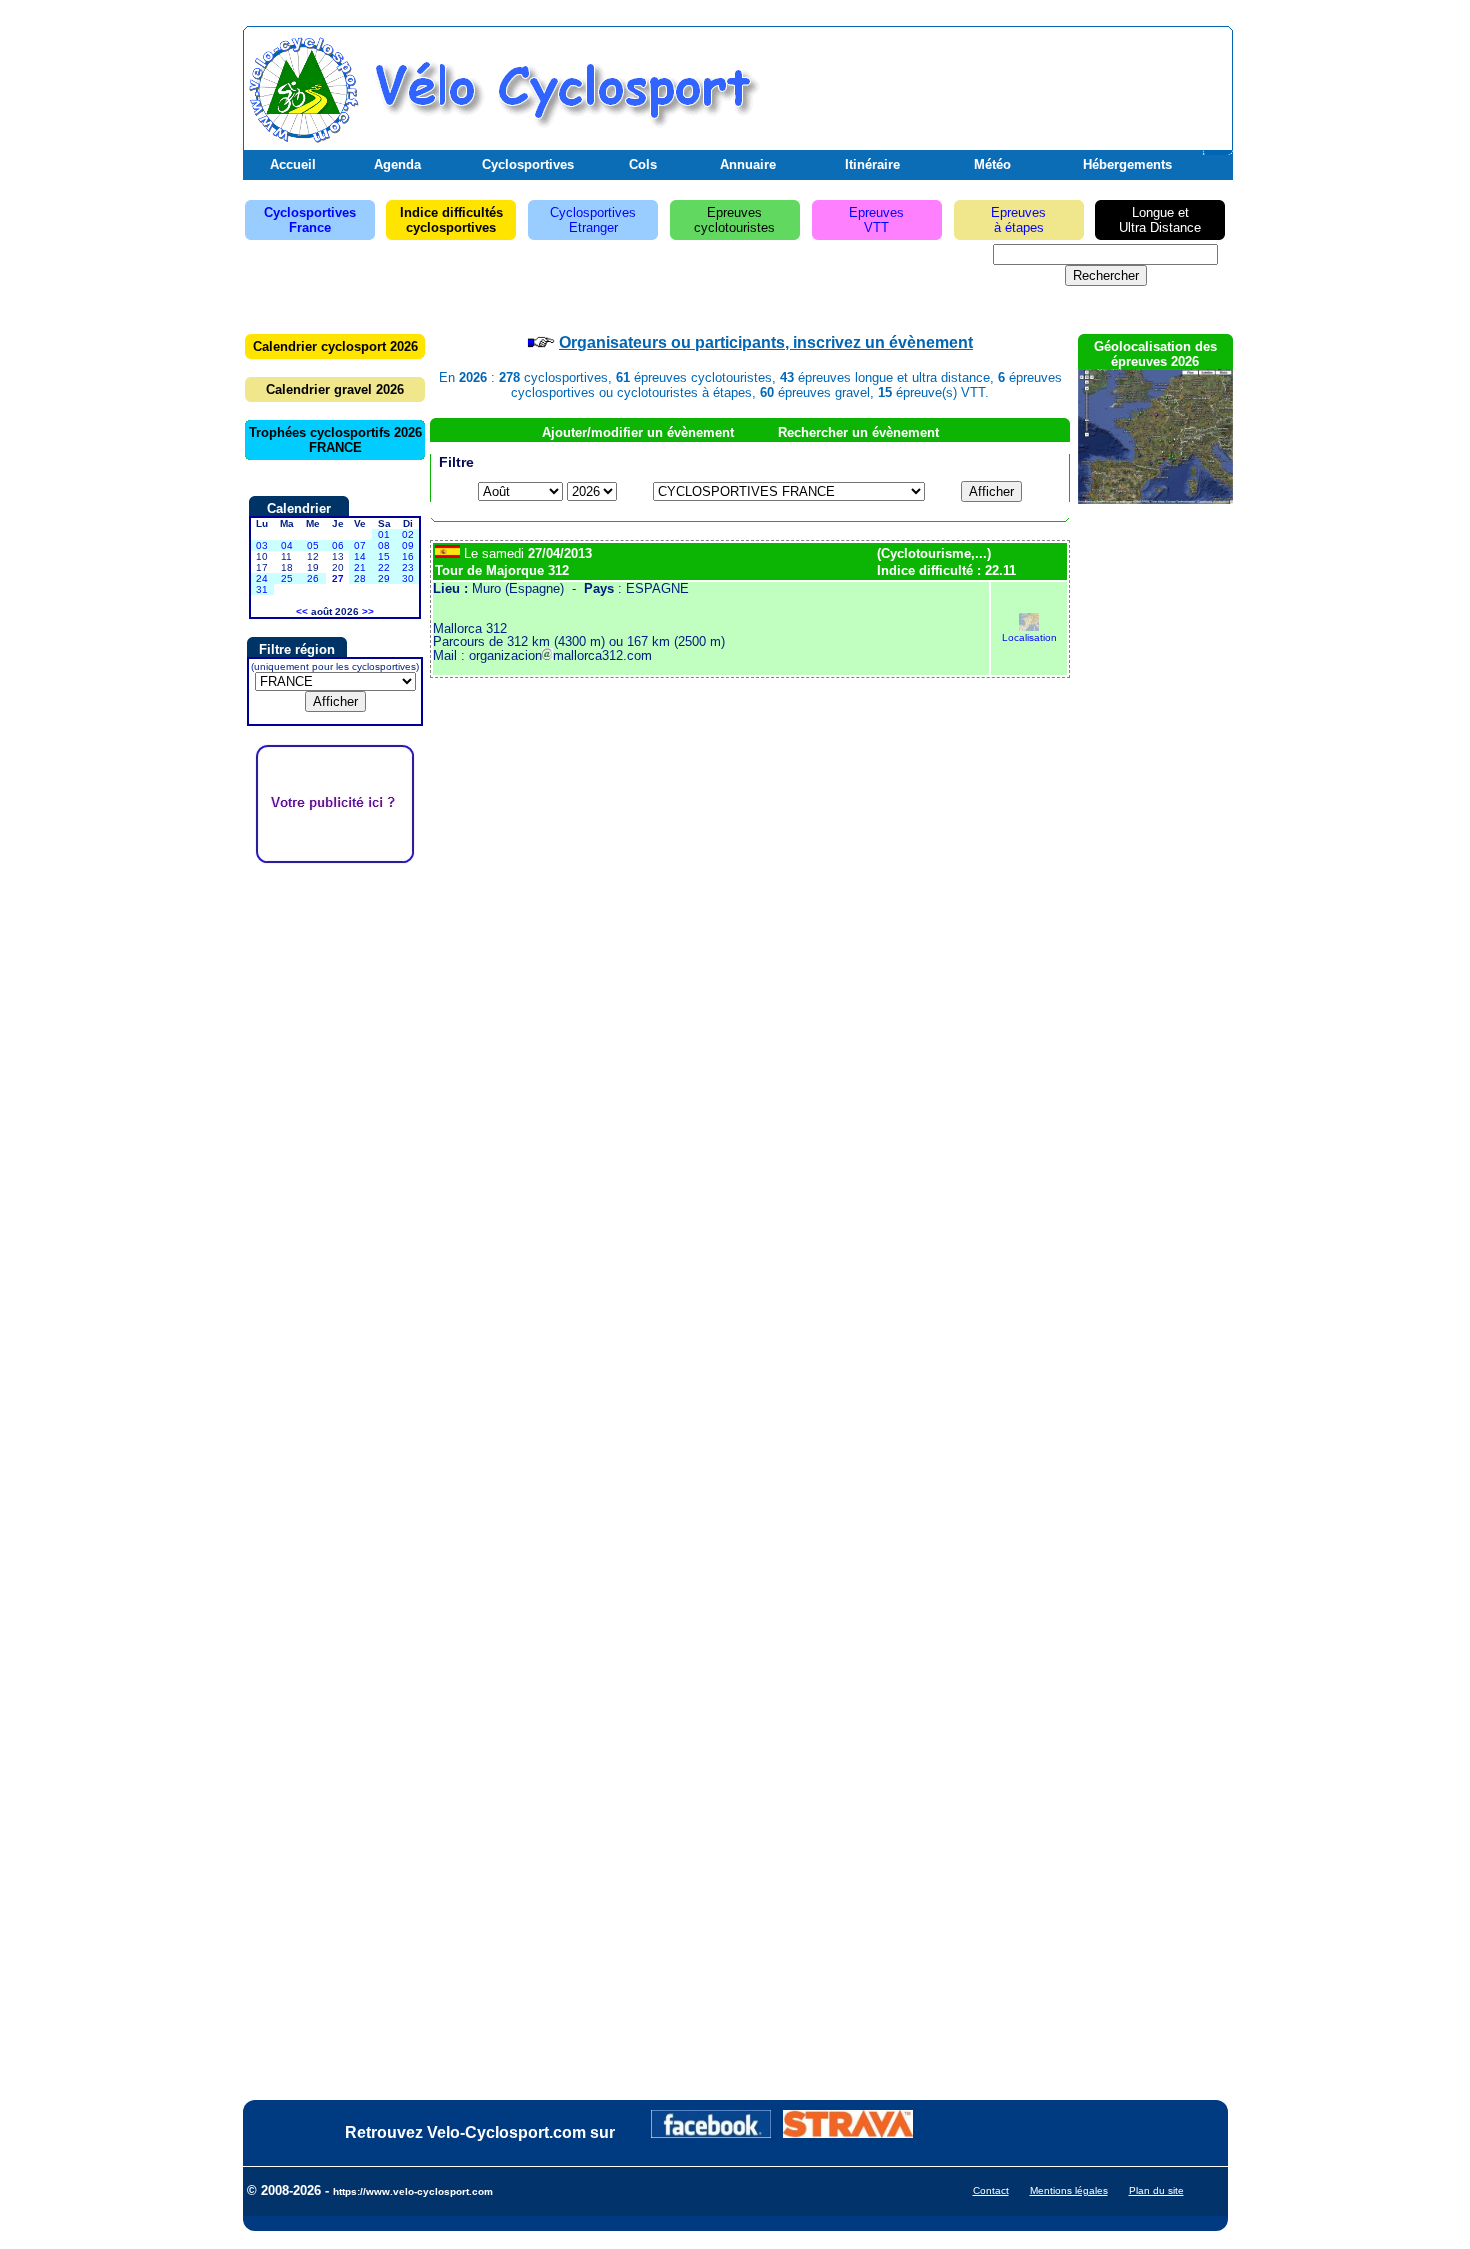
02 (408, 534)
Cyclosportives (528, 164)
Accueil (293, 164)
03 (262, 545)
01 (384, 534)
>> (368, 611)
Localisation (1029, 637)
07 (360, 545)
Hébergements (1127, 164)
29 (384, 578)
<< (302, 611)
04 (287, 545)
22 (384, 567)
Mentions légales (1069, 2190)
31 (262, 589)
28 (360, 578)
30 (408, 578)
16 (408, 556)
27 (338, 578)
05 (313, 545)
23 (408, 567)
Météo (992, 164)
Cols (643, 164)
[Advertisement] (994, 83)
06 (338, 545)
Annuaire (748, 164)
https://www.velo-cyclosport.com (413, 2191)
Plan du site (1156, 2190)
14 (360, 556)
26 (313, 578)
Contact (991, 2190)
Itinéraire (872, 164)
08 (384, 545)
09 (408, 545)
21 (360, 567)
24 (262, 578)
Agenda (397, 164)
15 (384, 556)
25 (287, 578)
